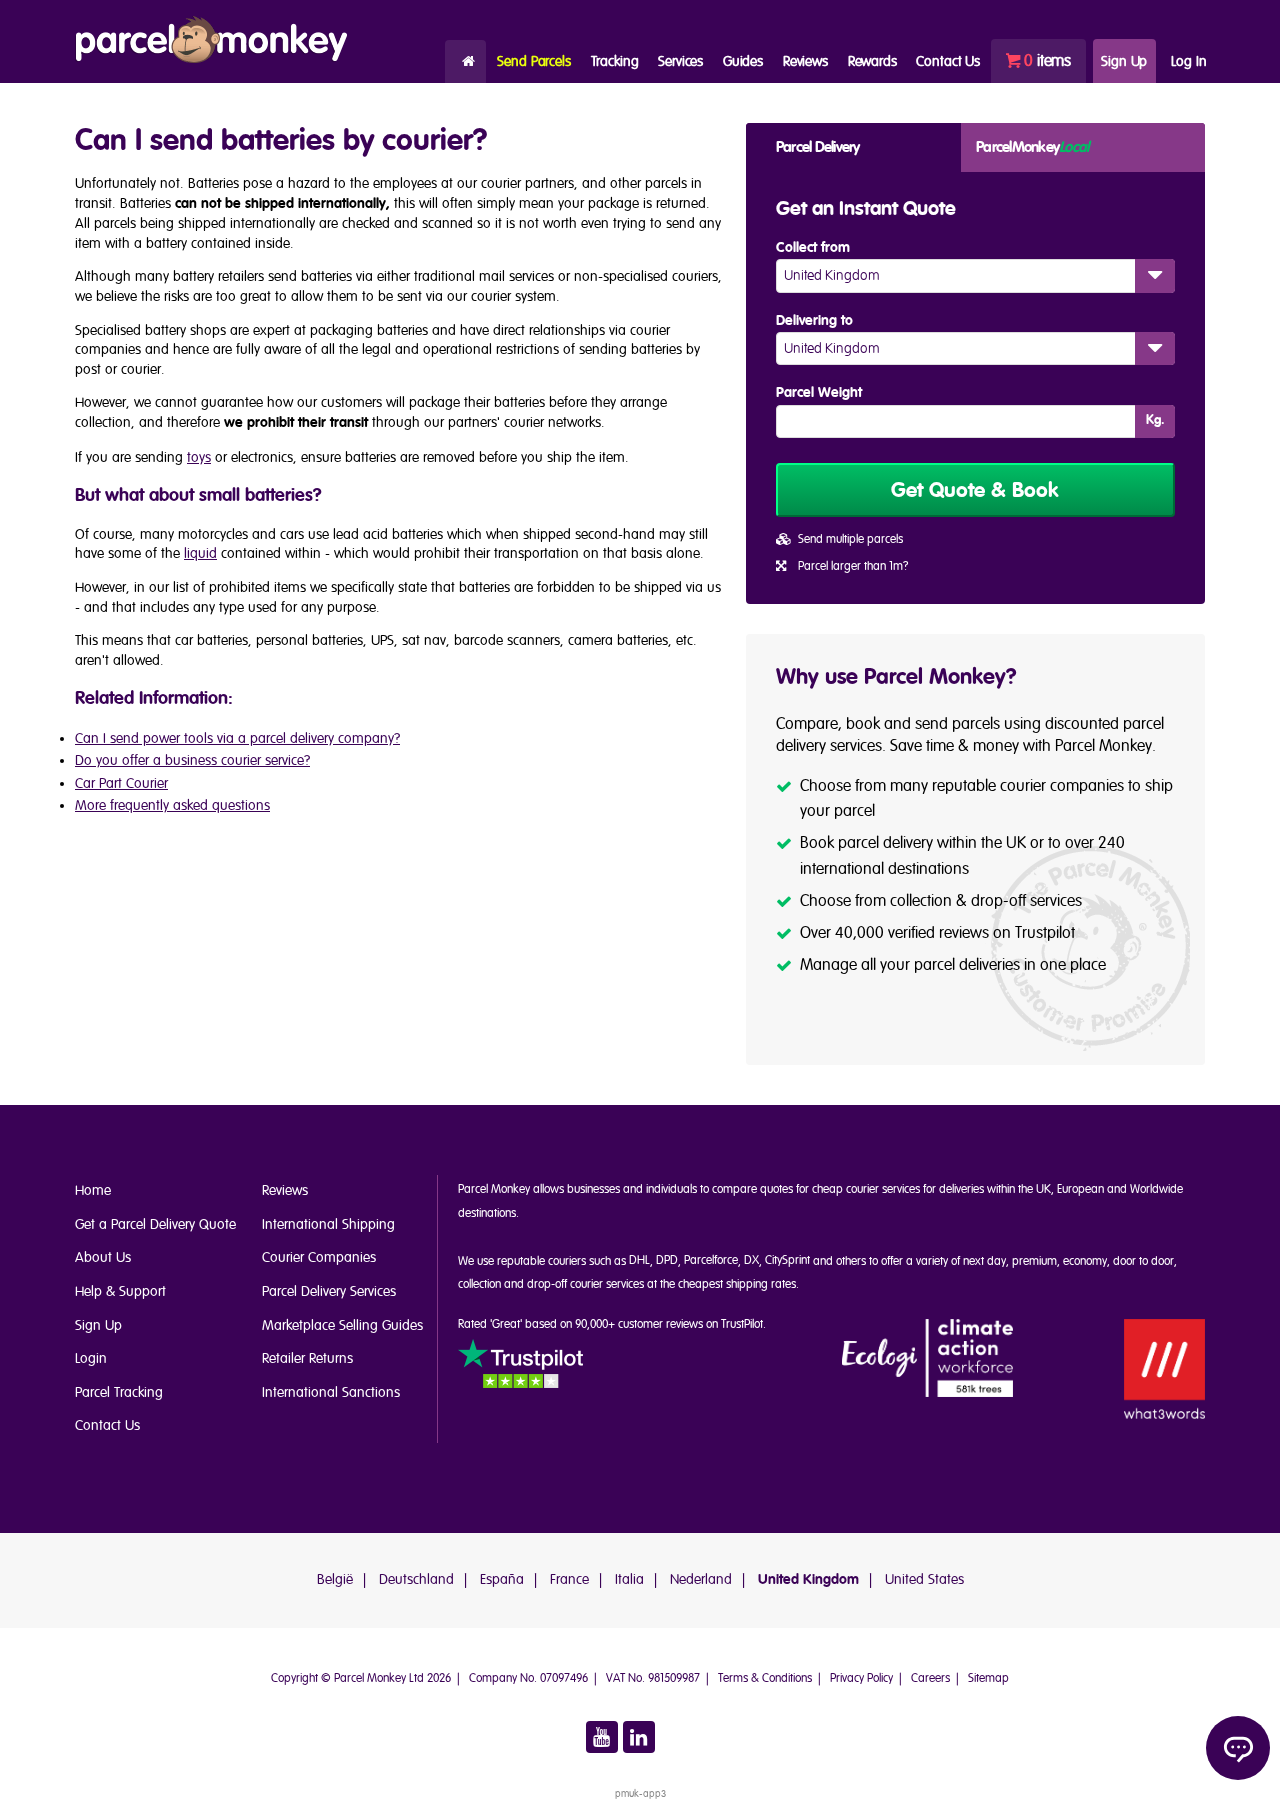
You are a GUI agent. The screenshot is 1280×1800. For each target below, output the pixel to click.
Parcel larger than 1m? (853, 566)
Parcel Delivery (818, 147)
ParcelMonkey (1032, 147)
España (502, 1579)
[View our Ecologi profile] (928, 1359)
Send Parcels (533, 61)
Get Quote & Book (975, 490)
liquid (200, 553)
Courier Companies (319, 1257)
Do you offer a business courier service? (192, 760)
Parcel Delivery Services (329, 1291)
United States (924, 1579)
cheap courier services (866, 1189)
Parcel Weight (819, 393)
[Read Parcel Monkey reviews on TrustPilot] (520, 1366)
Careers (930, 1678)
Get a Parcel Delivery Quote (155, 1224)
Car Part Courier (121, 783)
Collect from (813, 248)
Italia (629, 1579)
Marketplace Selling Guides (342, 1325)
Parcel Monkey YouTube (602, 1737)
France (569, 1579)
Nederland (701, 1579)
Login (91, 1358)
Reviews (805, 61)
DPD (667, 1260)
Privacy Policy (861, 1678)
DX (751, 1260)
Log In (1188, 61)
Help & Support (120, 1291)
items (1047, 61)
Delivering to (814, 321)
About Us (103, 1257)
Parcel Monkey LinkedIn (639, 1737)
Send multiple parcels (850, 539)
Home (465, 61)
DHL (639, 1260)
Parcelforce (711, 1260)
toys (199, 457)
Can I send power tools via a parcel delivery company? (237, 738)
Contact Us (107, 1425)
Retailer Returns (307, 1358)
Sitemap (988, 1678)
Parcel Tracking (119, 1392)
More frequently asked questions (172, 805)
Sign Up (1124, 61)
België (335, 1579)
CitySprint (787, 1260)
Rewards (872, 61)
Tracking (615, 61)
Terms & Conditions (765, 1678)
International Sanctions (331, 1392)
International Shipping (328, 1224)
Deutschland (416, 1579)
